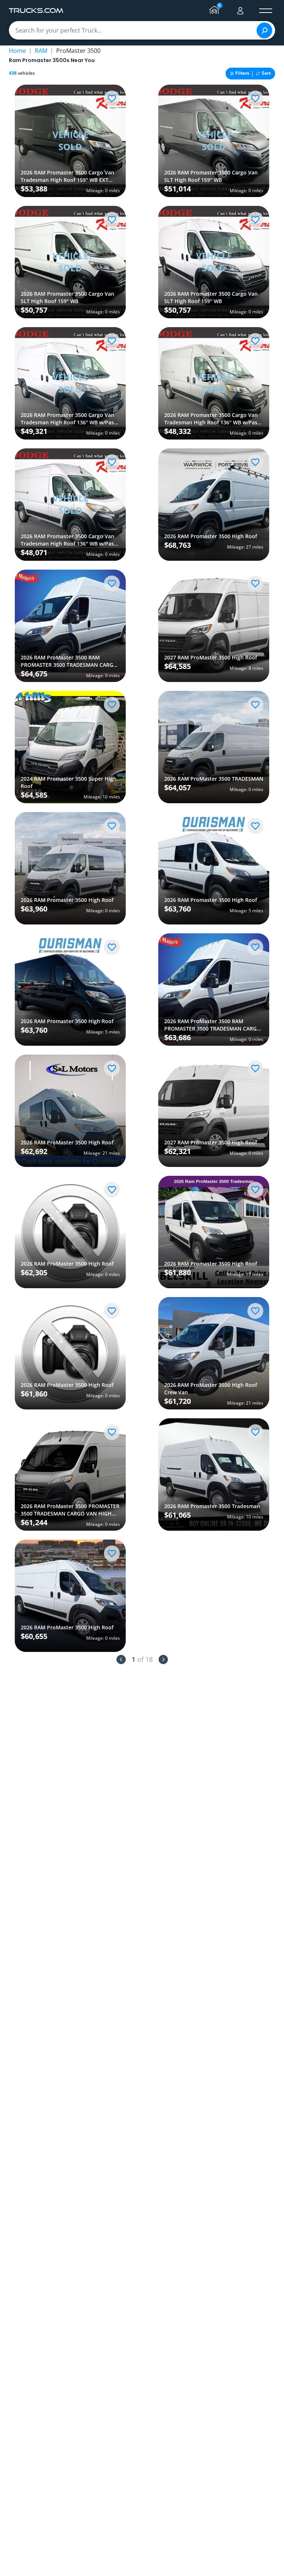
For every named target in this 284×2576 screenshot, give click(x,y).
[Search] (264, 30)
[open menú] (266, 11)
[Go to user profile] (240, 11)
